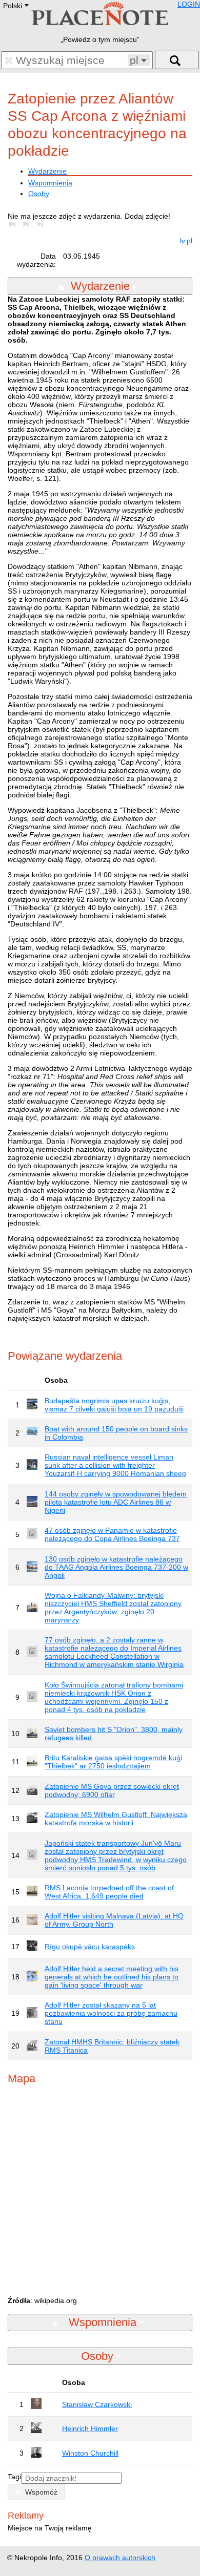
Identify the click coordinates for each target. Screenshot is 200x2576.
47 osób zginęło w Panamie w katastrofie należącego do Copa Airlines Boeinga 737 (112, 1534)
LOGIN (189, 4)
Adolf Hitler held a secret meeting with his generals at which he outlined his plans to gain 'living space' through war (112, 1977)
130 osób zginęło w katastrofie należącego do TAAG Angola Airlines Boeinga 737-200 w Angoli (116, 1567)
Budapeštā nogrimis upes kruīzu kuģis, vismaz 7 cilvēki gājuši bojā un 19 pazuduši (114, 1405)
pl (189, 241)
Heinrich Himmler (90, 2429)
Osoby (39, 194)
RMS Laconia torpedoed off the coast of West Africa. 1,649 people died (109, 1892)
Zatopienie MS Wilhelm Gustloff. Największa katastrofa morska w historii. (116, 1819)
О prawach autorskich (120, 2558)
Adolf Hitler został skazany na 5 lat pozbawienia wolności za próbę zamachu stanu (111, 2013)
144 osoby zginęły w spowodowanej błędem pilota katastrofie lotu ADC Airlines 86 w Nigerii (116, 1502)
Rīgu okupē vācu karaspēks (90, 1947)
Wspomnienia (50, 183)
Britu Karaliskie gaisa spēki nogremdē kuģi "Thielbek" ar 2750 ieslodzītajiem (113, 1762)
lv (183, 241)
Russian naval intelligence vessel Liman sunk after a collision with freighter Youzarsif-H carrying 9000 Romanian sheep (115, 1465)
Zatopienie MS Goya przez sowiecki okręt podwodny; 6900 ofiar (112, 1790)
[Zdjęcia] (14, 224)
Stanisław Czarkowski (97, 2404)
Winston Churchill (90, 2453)
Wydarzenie (47, 171)
